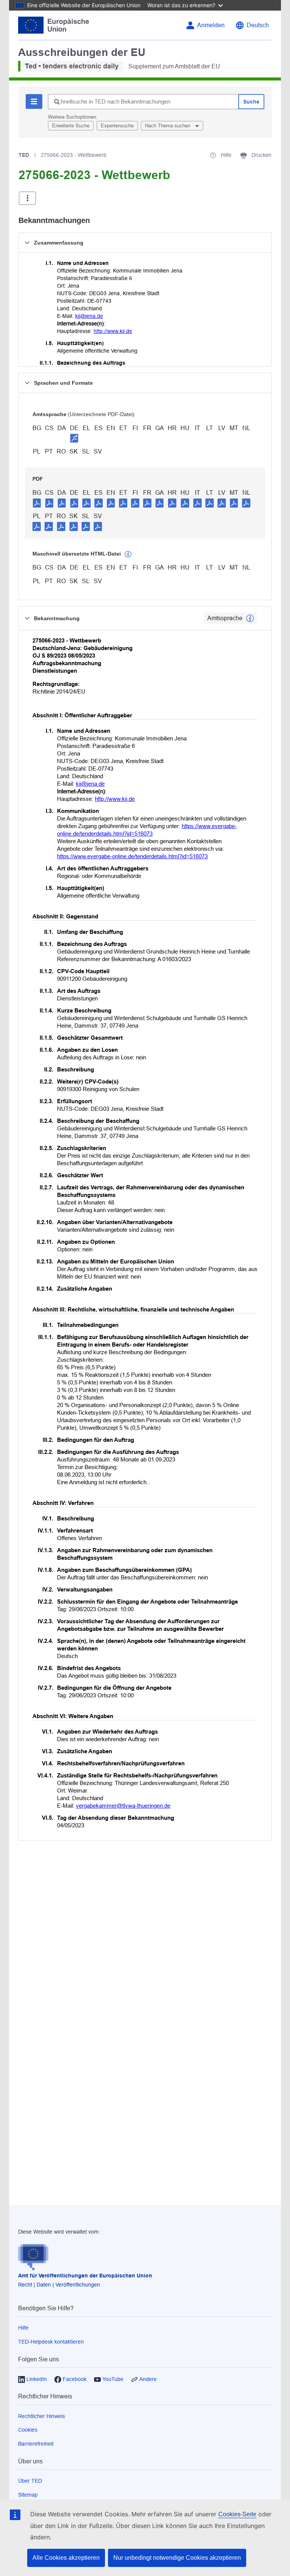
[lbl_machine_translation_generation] (128, 554)
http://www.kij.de (113, 331)
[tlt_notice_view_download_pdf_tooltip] (37, 503)
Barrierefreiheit (36, 2444)
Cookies (28, 2430)
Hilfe (23, 2328)
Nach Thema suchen (168, 126)
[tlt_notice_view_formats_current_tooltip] (250, 618)
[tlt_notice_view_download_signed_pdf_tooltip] (74, 438)
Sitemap (28, 2495)
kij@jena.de (89, 316)
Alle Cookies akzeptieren (66, 2558)
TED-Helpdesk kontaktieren (51, 2342)
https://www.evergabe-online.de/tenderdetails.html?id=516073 (132, 856)
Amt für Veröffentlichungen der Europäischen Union (85, 2276)
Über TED (30, 2481)
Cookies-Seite (237, 2514)
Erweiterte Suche (71, 126)
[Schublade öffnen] (27, 198)
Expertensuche (117, 126)
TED (24, 155)
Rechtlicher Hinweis (42, 2416)
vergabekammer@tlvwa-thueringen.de (123, 1806)
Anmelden (211, 25)
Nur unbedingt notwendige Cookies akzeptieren (177, 2558)
